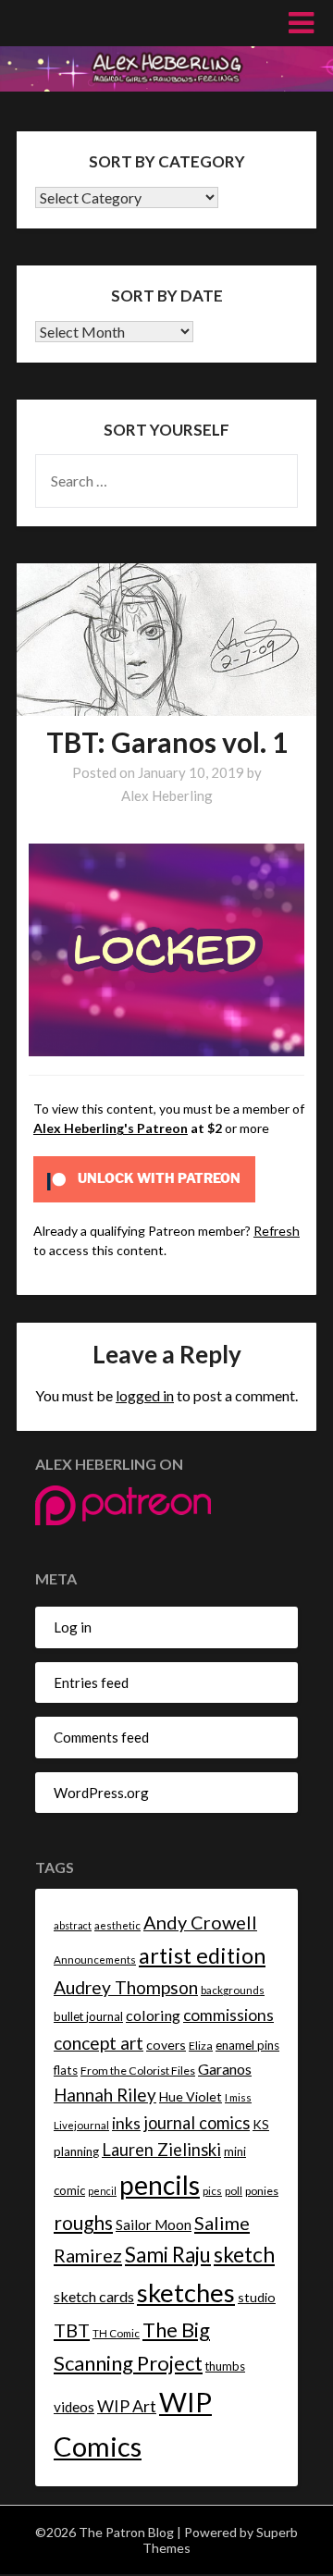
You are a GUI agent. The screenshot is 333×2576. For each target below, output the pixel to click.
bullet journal (88, 2016)
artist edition (202, 1955)
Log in (73, 1627)
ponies (262, 2191)
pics (212, 2191)
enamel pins (247, 2045)
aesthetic (117, 1925)
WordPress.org (101, 1793)
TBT (72, 2330)
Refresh (277, 1231)
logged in (145, 1395)
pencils (160, 2185)
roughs (83, 2222)
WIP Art (127, 2406)
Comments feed (101, 1737)
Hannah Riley (105, 2095)
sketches (186, 2293)
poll (234, 2191)
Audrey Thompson (126, 1987)
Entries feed (91, 1682)
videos (74, 2407)
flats (66, 2070)
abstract (73, 1925)
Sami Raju (168, 2255)
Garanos (225, 2069)
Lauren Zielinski (161, 2150)
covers (166, 2045)
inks (126, 2123)
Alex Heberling (167, 795)
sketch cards (94, 2296)
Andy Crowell (200, 1922)
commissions (228, 2015)
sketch (244, 2255)
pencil (102, 2191)
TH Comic (116, 2333)
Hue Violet (191, 2096)
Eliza (201, 2046)
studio (257, 2297)
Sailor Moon (154, 2225)
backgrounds (233, 1990)
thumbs (225, 2366)
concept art (99, 2043)
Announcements (95, 1960)
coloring (153, 2015)
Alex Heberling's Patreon (111, 1128)
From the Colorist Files (138, 2071)
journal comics (197, 2123)
